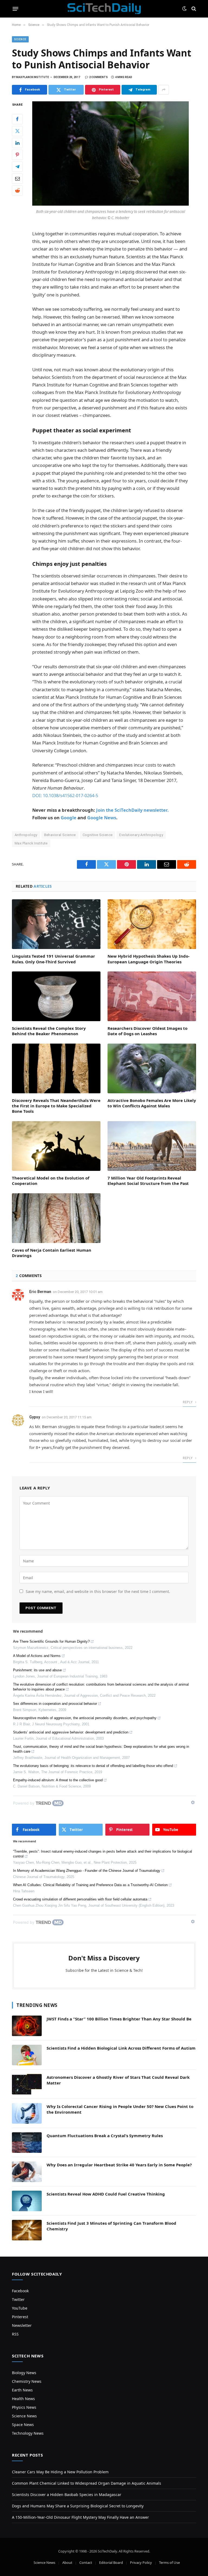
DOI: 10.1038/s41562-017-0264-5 (65, 795)
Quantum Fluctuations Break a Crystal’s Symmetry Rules (105, 2136)
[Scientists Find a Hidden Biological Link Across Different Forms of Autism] (27, 2055)
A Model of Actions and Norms (37, 1656)
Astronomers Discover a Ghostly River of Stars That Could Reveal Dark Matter (118, 2080)
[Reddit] (17, 191)
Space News (23, 2425)
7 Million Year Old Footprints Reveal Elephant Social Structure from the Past (148, 1181)
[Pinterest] (17, 155)
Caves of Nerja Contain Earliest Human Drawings (52, 1253)
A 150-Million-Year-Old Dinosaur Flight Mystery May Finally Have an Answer (80, 2517)
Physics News (24, 2407)
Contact (86, 2562)
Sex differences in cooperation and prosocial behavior (55, 1704)
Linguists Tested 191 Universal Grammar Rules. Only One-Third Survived (53, 959)
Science (20, 39)
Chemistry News (27, 2381)
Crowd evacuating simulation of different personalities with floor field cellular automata (80, 1899)
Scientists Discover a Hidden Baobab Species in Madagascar (67, 2495)
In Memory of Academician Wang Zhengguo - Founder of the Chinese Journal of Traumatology (87, 1871)
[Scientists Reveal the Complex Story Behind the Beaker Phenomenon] (56, 996)
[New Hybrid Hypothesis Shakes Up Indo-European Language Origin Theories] (152, 924)
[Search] (193, 9)
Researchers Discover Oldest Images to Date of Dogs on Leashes (147, 1031)
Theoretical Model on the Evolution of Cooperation (51, 1181)
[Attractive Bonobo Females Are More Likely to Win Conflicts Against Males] (152, 1068)
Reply (188, 1402)
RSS (15, 2334)
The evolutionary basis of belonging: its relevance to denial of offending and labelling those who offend (93, 1766)
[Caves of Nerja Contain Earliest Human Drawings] (56, 1218)
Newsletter (22, 2325)
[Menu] (16, 9)
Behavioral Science (60, 835)
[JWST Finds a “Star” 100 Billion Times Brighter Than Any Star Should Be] (27, 2026)
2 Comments (98, 77)
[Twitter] (17, 131)
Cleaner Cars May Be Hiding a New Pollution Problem (60, 2472)
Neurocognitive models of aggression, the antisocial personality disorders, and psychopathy (85, 1718)
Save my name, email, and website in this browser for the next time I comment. (98, 1591)
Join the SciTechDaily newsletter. (132, 810)
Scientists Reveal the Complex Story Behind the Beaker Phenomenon (49, 1031)
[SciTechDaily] (104, 9)
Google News (102, 818)
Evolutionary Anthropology (141, 835)
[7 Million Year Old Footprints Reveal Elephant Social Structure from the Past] (152, 1146)
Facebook (20, 2291)
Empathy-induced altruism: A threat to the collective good (58, 1780)
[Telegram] (17, 167)
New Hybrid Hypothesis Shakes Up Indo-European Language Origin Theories (149, 959)
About (67, 2562)
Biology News (24, 2373)
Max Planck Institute (31, 843)
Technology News (28, 2433)
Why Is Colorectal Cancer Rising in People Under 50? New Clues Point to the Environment (120, 2109)
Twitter (18, 2299)
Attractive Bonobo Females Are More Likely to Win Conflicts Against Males (152, 1103)
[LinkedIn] (17, 143)
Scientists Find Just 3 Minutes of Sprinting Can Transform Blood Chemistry (111, 2226)
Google (69, 818)
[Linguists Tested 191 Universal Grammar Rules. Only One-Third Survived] (56, 924)
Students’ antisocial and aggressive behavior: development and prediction (71, 1732)
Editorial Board (111, 2562)
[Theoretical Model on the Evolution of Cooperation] (56, 1146)
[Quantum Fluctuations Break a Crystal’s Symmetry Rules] (27, 2143)
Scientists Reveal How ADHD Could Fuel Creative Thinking (106, 2194)
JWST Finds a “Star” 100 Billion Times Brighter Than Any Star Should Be (119, 2019)
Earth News (22, 2390)
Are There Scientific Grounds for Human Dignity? (51, 1641)
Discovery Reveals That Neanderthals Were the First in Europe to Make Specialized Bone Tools (56, 1106)
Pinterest (20, 2317)
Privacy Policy (141, 2562)
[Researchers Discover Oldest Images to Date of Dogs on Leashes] (152, 996)
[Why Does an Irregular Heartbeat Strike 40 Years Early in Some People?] (27, 2172)
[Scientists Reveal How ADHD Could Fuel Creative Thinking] (27, 2201)
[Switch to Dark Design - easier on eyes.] (184, 9)
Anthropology (26, 835)
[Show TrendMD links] (193, 1802)
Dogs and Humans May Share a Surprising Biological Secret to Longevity (78, 2506)
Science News (24, 2416)
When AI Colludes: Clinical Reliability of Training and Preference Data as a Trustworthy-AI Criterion (90, 1885)
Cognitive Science (98, 835)
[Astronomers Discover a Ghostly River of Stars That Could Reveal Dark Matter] (27, 2084)
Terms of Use (169, 2562)
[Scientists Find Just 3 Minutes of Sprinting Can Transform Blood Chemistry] (27, 2230)
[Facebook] (17, 119)
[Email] (17, 179)
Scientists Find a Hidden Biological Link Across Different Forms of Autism (121, 2048)
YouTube (20, 2308)
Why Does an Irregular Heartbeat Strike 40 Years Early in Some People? (119, 2165)
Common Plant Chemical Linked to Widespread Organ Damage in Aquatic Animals (87, 2483)
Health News (23, 2399)
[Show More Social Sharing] (164, 90)
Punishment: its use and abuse (37, 1670)
